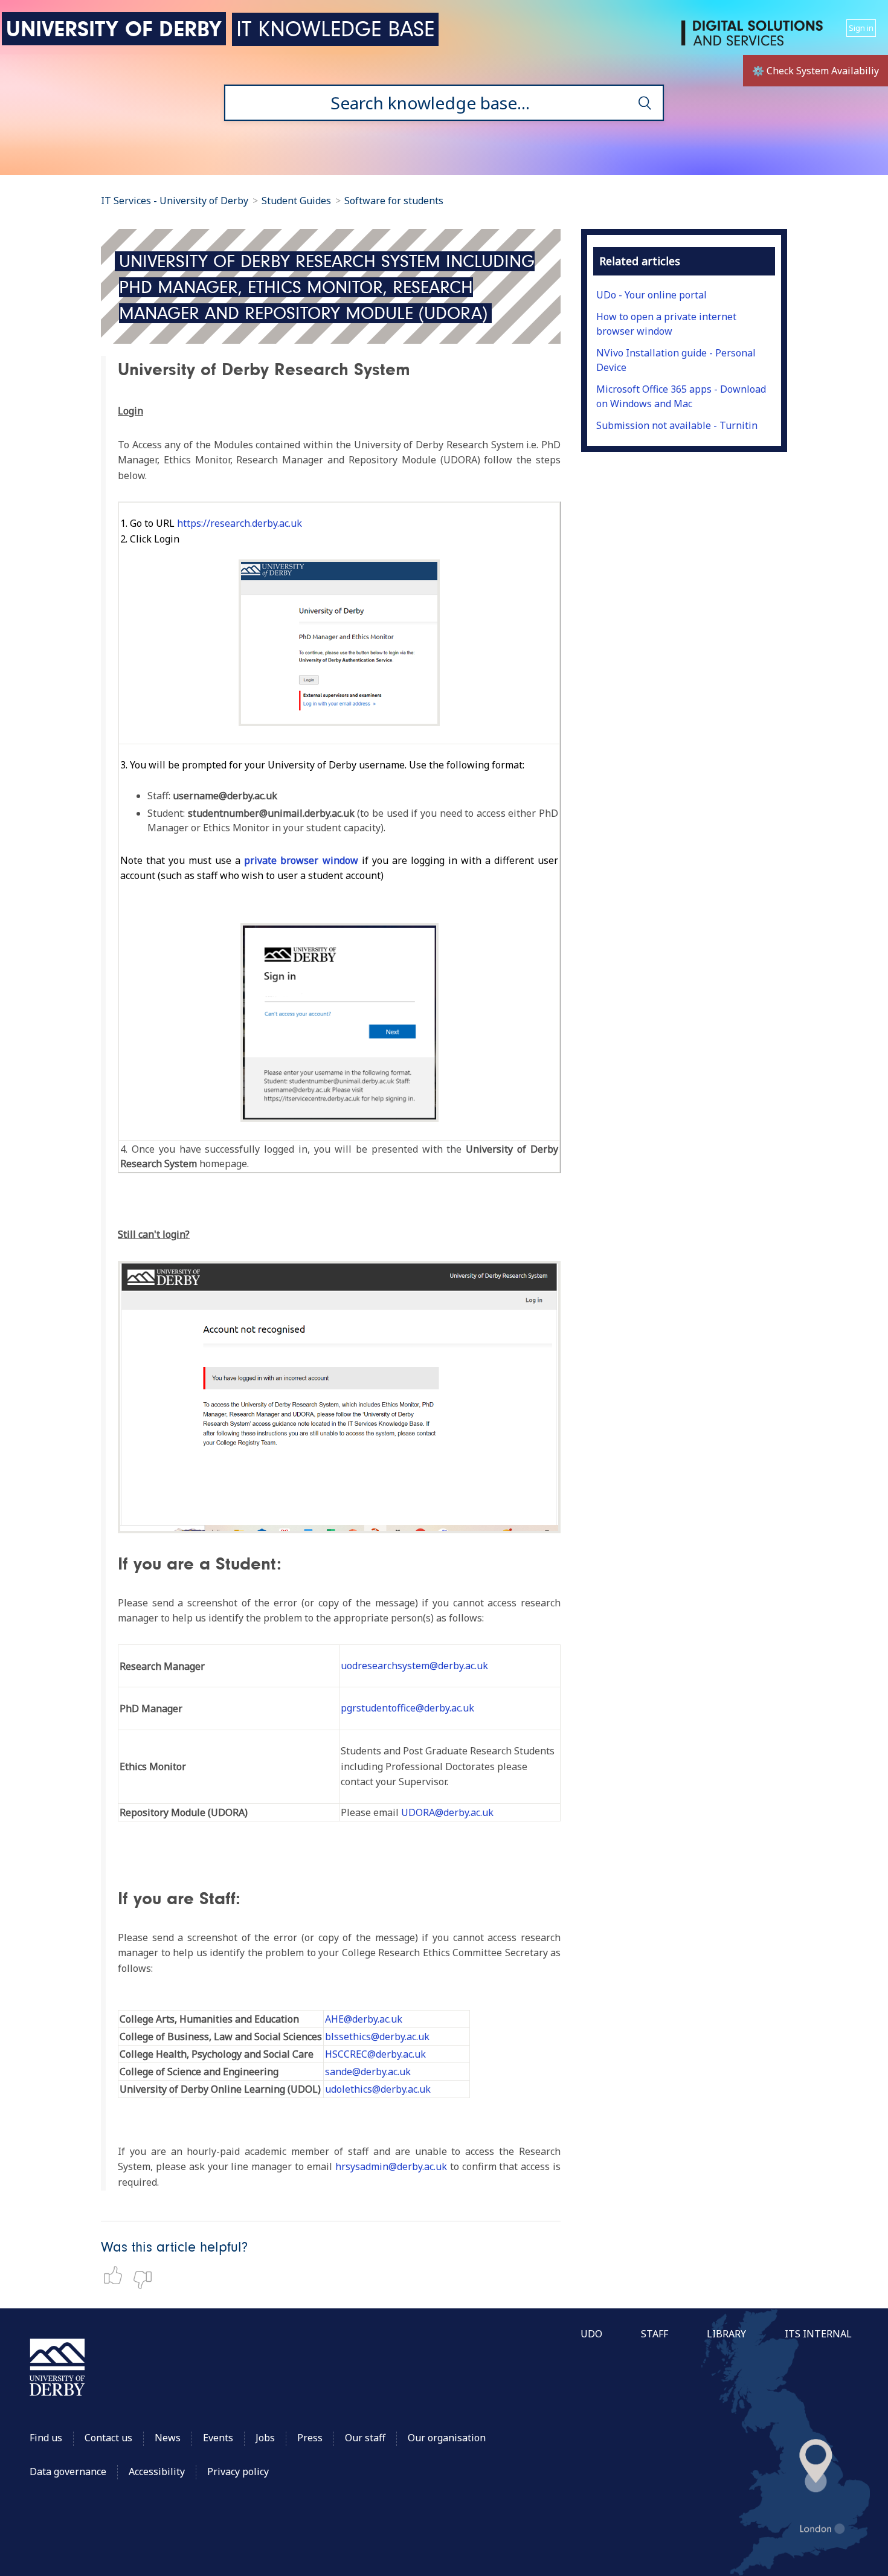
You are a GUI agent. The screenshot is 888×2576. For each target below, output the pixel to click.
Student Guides (296, 201)
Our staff (365, 2438)
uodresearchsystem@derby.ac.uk (414, 1666)
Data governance (68, 2471)
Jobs (265, 2438)
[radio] (116, 2275)
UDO (591, 2334)
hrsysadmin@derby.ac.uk (391, 2166)
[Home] (754, 38)
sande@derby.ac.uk (368, 2072)
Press (310, 2438)
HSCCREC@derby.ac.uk (375, 2054)
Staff (655, 2334)
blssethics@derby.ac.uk (377, 2037)
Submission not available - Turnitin (677, 425)
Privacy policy (238, 2471)
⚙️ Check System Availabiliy (816, 71)
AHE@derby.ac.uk (364, 2019)
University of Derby (114, 29)
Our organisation (447, 2438)
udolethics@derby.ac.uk (378, 2089)
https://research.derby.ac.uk (240, 523)
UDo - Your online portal (652, 295)
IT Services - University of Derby (175, 201)
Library (726, 2334)
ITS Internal (818, 2334)
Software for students (394, 201)
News (168, 2438)
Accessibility (158, 2471)
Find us (46, 2438)
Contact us (108, 2438)
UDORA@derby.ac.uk (447, 1812)
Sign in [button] (861, 28)
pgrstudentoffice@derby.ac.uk (407, 1708)
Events (218, 2438)
